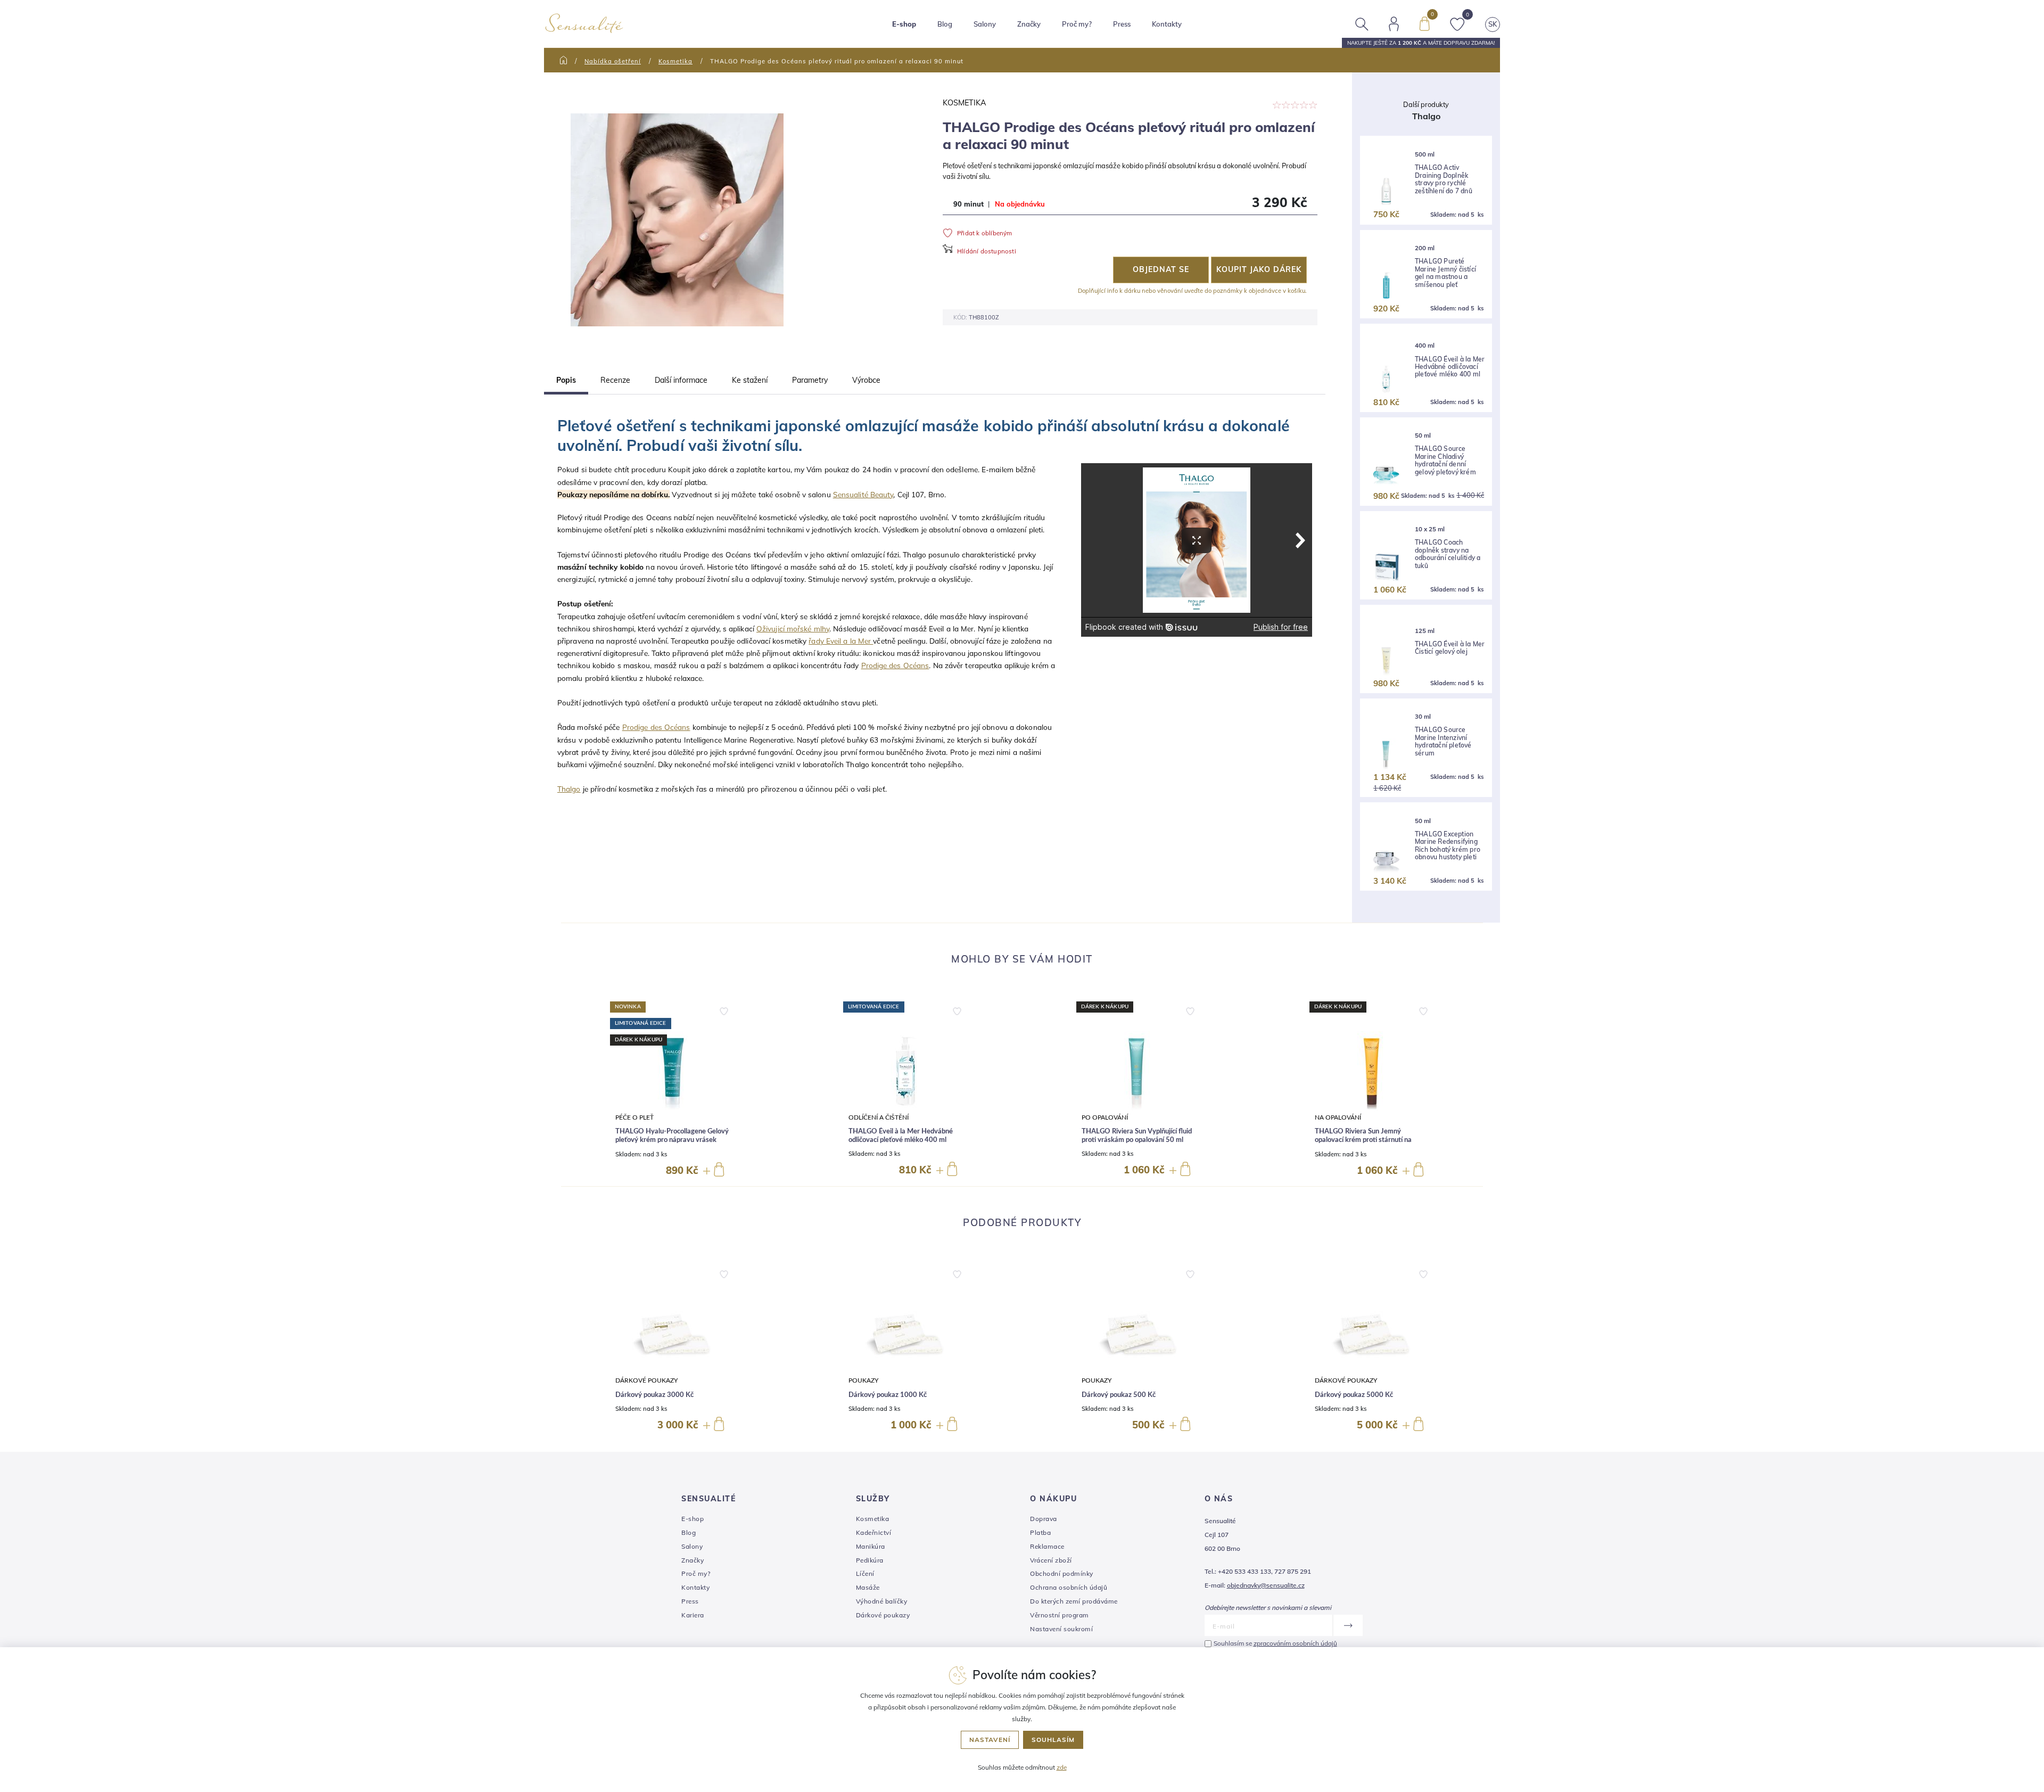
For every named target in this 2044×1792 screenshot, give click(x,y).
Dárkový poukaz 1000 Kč (888, 1395)
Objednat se (1161, 269)
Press (1122, 24)
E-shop (693, 1519)
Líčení (865, 1573)
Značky (1029, 24)
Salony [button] (985, 24)
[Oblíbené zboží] (1457, 23)
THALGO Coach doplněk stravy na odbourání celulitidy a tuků (1448, 554)
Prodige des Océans (895, 665)
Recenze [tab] (615, 380)
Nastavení (990, 1740)
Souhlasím (1053, 1740)
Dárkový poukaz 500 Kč (1119, 1395)
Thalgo (569, 789)
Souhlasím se (1275, 1643)
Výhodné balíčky (882, 1601)
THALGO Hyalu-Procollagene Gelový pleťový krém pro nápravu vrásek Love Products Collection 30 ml (672, 1140)
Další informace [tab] (681, 380)
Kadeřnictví (874, 1532)
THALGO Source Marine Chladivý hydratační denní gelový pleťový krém (1445, 460)
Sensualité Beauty (863, 494)
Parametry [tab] (810, 380)
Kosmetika (675, 61)
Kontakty (1167, 24)
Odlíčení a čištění (879, 1118)
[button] (724, 1009)
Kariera (693, 1615)
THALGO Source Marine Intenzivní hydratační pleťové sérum (1443, 741)
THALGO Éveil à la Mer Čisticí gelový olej (1450, 648)
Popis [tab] (566, 380)
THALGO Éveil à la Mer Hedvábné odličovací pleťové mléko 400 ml (1450, 367)
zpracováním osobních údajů (1295, 1643)
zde (1062, 1767)
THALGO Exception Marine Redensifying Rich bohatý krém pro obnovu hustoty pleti (1448, 846)
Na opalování (1338, 1118)
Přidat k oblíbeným (985, 233)
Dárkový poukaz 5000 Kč (1354, 1395)
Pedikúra (870, 1560)
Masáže (868, 1587)
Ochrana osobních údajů (1069, 1587)
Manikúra (871, 1546)
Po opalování (1105, 1118)
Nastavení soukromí (1061, 1629)
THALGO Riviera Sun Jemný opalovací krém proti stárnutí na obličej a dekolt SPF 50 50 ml (1363, 1140)
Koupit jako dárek (1259, 269)
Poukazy (863, 1381)
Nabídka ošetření (613, 61)
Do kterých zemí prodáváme (1074, 1601)
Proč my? (1077, 24)
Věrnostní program (1060, 1615)
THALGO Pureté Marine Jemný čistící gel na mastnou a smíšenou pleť (1445, 273)
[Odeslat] (1347, 1625)
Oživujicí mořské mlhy (793, 628)
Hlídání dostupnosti (987, 251)
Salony (692, 1546)
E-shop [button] (904, 24)
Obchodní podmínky (1062, 1573)
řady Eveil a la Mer (841, 641)
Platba (1040, 1532)
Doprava (1044, 1519)
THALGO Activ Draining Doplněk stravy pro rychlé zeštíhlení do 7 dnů (1444, 179)
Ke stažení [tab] (750, 380)
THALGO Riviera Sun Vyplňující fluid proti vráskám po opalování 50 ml (1137, 1136)
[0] (1424, 23)
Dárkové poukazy (646, 1381)
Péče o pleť (634, 1118)
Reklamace (1047, 1546)
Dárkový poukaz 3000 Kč (654, 1395)
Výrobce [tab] (866, 380)
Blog (945, 24)
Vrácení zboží (1051, 1560)
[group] (672, 1090)
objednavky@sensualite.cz (1266, 1585)
